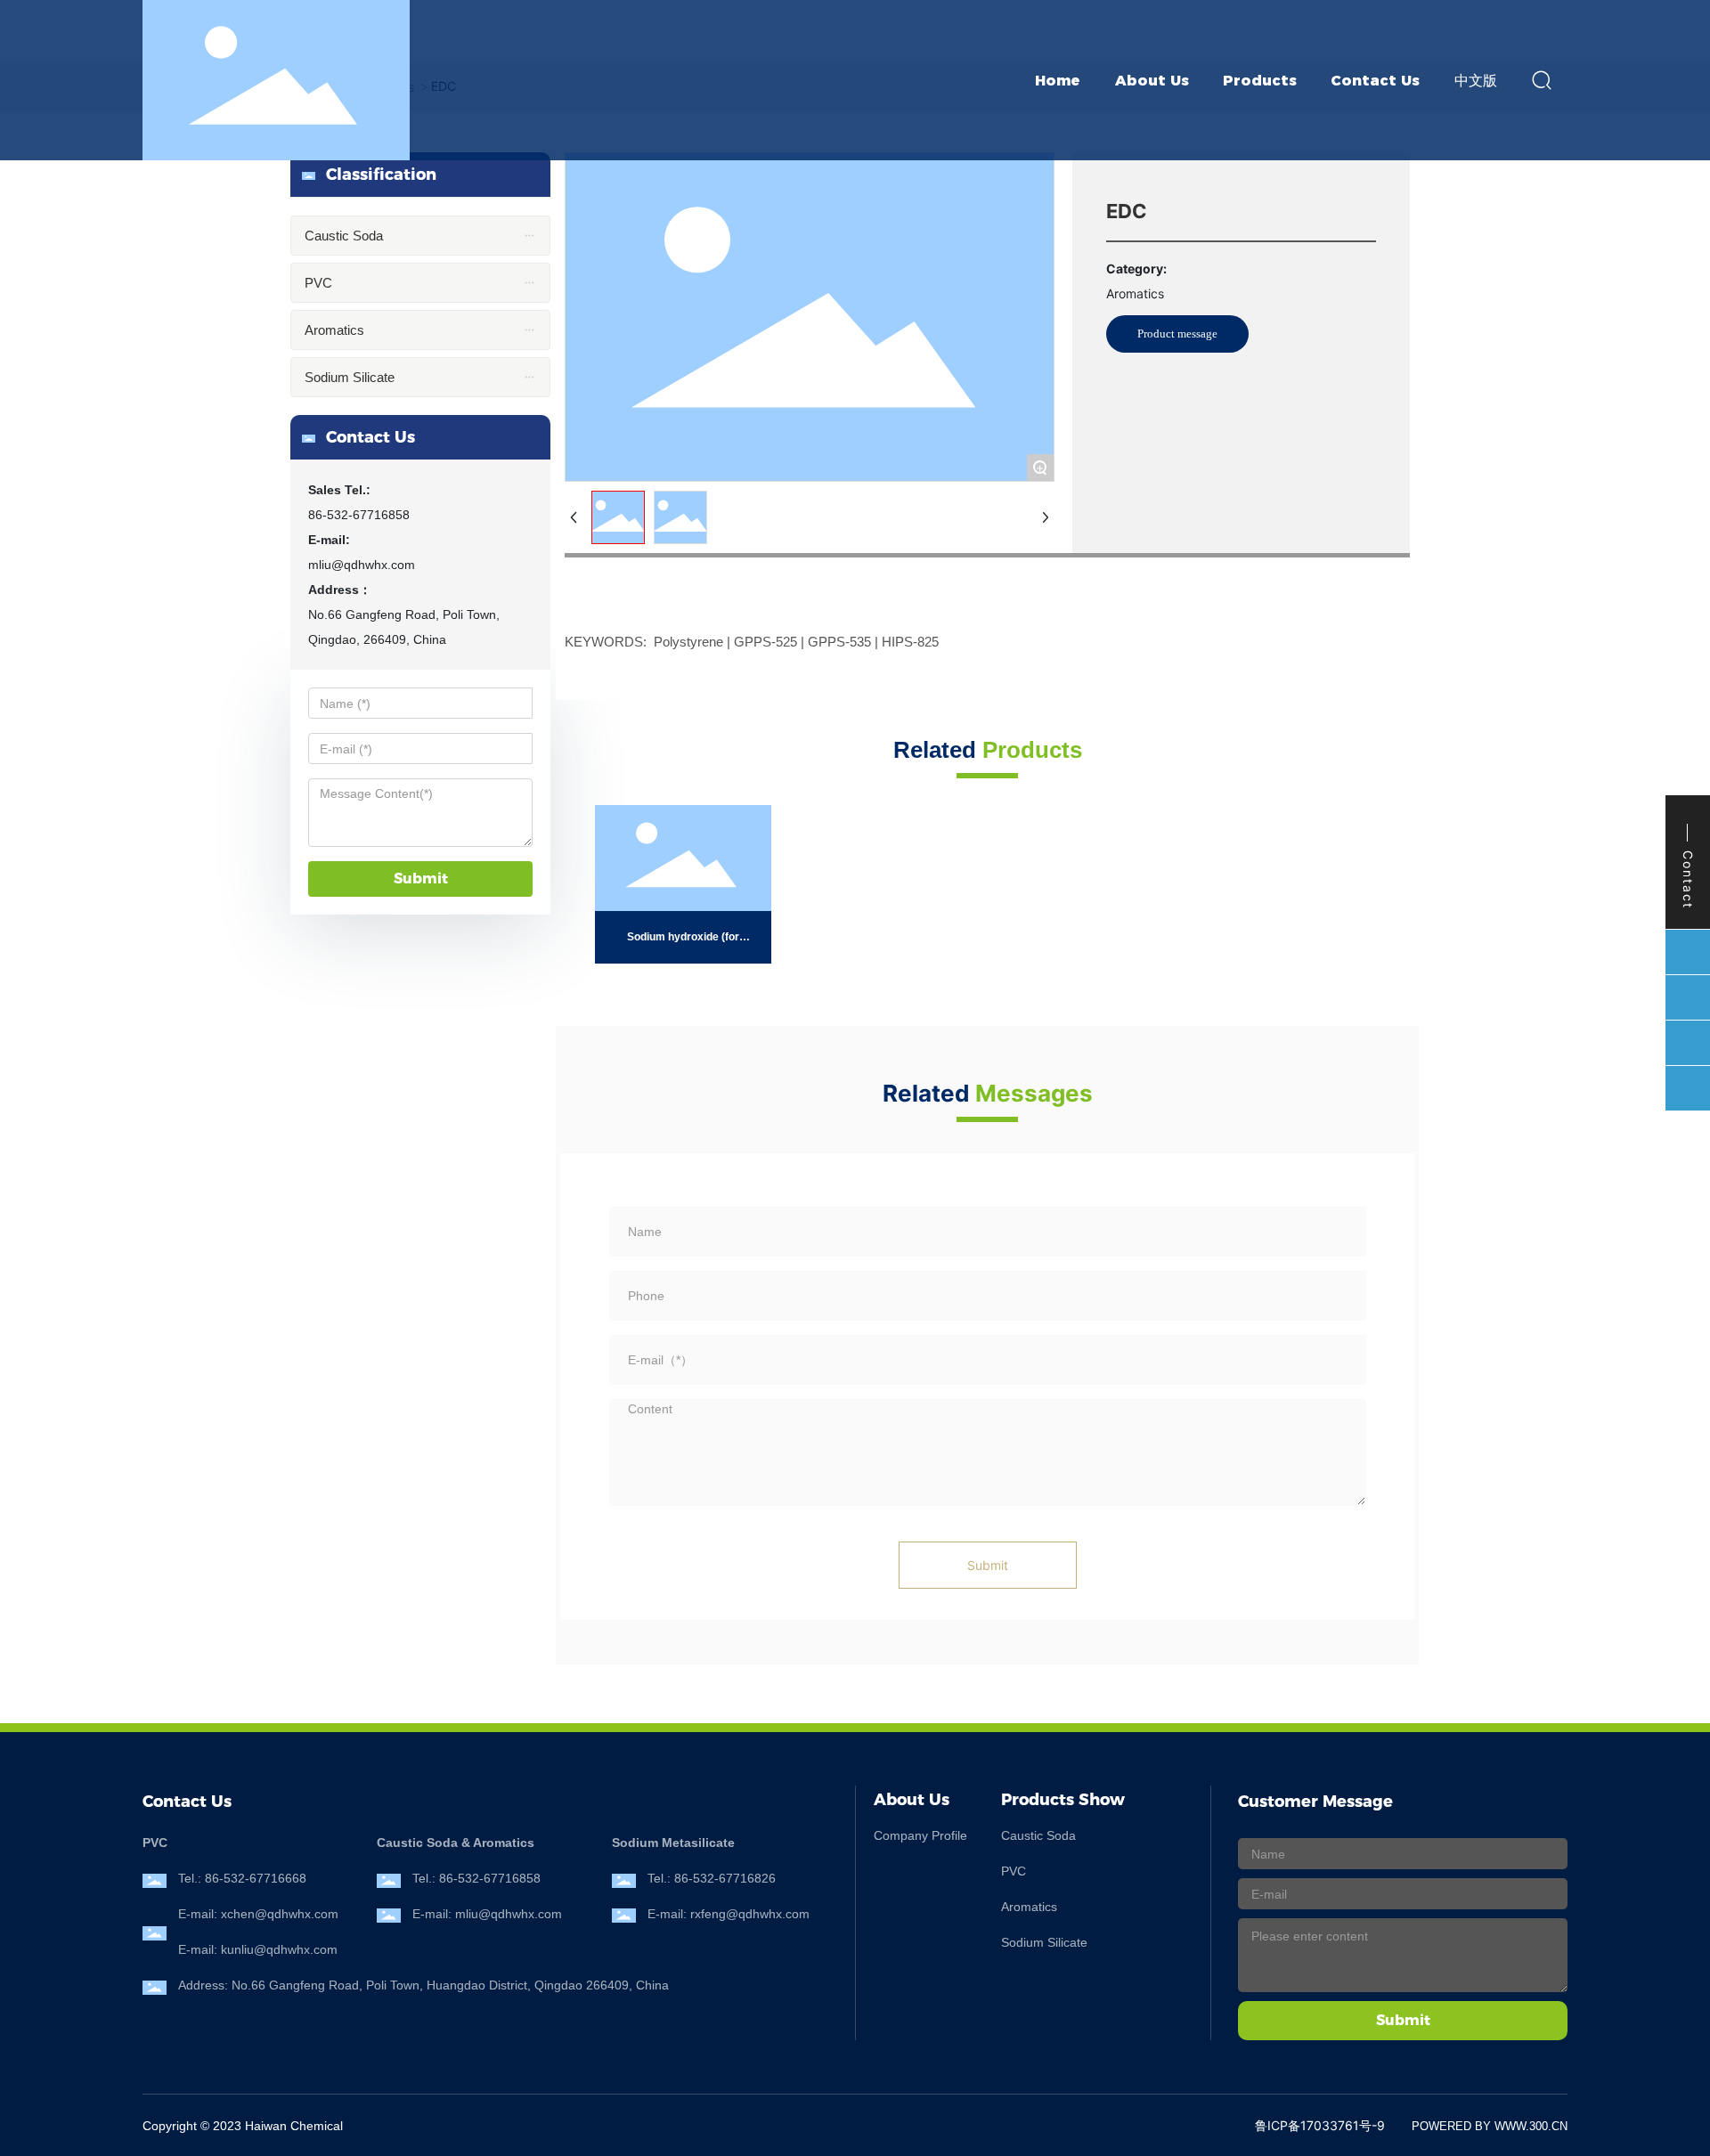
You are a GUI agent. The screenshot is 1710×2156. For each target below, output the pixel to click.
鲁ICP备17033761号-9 (1320, 2125)
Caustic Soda (1038, 1835)
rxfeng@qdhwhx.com (750, 1914)
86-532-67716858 (359, 515)
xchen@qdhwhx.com (280, 1914)
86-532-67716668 (256, 1878)
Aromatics (1029, 1907)
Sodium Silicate (1044, 1942)
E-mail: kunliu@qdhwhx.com (258, 1949)
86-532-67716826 (725, 1878)
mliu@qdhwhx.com (362, 565)
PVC (1014, 1871)
